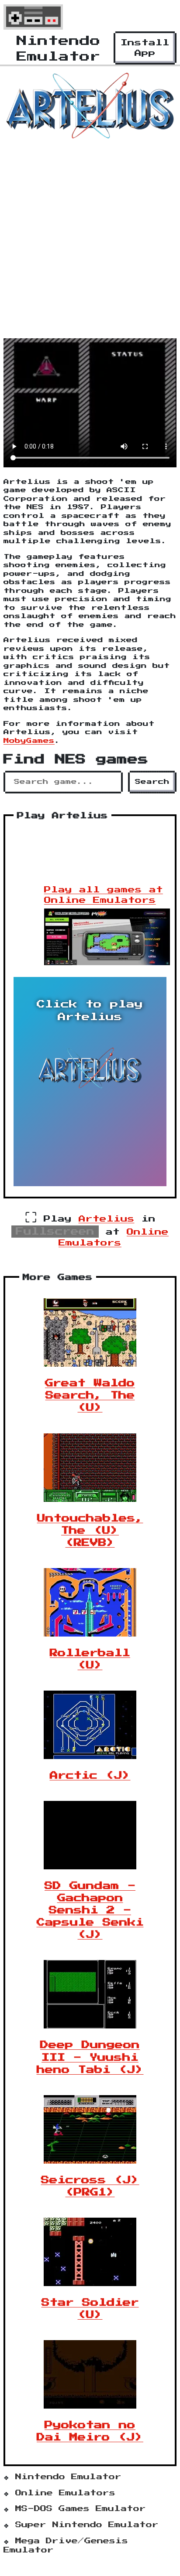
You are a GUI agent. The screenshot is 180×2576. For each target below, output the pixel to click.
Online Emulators (65, 2493)
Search (152, 782)
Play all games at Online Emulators (104, 895)
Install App (145, 48)
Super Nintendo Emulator (87, 2525)
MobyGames (29, 741)
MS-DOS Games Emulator (81, 2509)
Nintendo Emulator (68, 2477)
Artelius (107, 1219)
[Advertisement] (90, 242)
